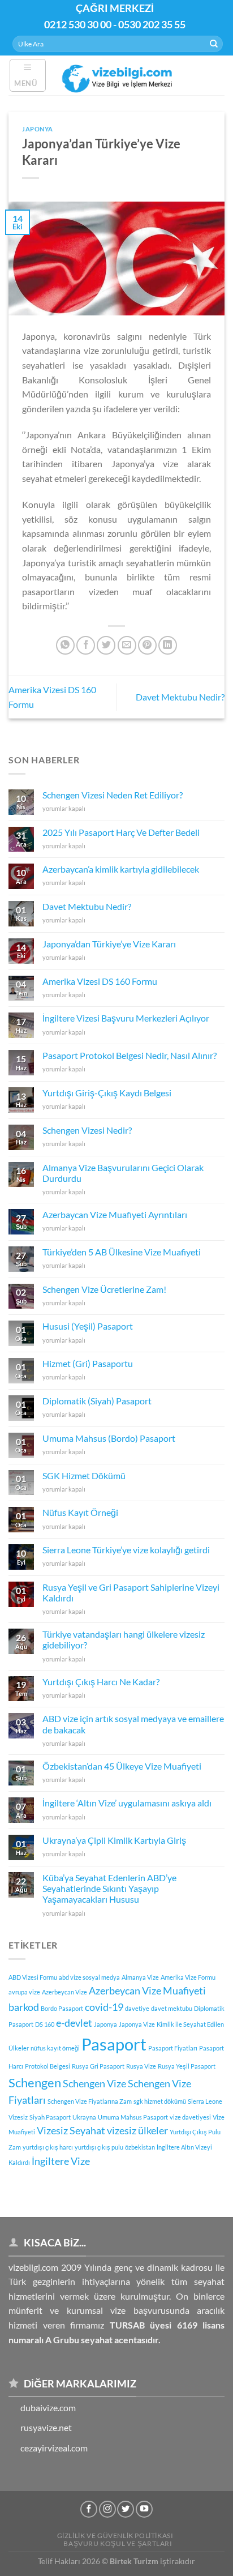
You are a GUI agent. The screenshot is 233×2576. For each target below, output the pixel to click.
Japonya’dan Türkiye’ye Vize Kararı (109, 944)
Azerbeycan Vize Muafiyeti (147, 1991)
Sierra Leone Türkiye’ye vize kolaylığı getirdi (126, 1550)
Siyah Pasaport (50, 2117)
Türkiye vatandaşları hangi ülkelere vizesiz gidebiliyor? (124, 1639)
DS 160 (45, 2024)
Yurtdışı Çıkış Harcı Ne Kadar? (101, 1682)
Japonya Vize (137, 2024)
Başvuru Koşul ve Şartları (118, 2543)
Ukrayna (84, 2117)
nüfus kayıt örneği (55, 2048)
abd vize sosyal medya (89, 1977)
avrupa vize (24, 1992)
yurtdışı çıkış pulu (99, 2147)
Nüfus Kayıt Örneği (80, 1512)
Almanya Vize (140, 1977)
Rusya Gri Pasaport (98, 2066)
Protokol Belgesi (48, 2066)
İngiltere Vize (61, 2161)
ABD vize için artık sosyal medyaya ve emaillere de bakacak (133, 1724)
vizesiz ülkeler (137, 2131)
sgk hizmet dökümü (160, 2101)
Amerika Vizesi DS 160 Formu (100, 981)
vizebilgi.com (33, 2267)
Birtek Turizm (134, 2561)
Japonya (38, 129)
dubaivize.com (48, 2408)
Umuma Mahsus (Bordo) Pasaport (109, 1438)
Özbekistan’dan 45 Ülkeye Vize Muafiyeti (122, 1766)
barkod (24, 2007)
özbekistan (140, 2147)
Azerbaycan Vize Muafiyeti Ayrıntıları (115, 1214)
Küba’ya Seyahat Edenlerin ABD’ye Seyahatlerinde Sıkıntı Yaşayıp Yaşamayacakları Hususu (109, 1888)
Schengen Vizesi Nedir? (87, 1130)
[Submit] (214, 44)
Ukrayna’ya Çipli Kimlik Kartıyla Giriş (114, 1840)
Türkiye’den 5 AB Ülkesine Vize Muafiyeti (122, 1252)
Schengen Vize (94, 2084)
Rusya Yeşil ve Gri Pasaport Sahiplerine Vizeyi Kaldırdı (131, 1592)
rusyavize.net (46, 2427)
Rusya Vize (141, 2066)
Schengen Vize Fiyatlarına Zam (90, 2101)
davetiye (137, 2008)
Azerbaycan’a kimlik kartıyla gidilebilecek (121, 869)
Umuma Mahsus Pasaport (133, 2117)
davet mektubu (172, 2008)
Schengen (35, 2082)
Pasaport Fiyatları (173, 2048)
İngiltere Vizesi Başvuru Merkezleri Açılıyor (126, 1018)
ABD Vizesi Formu (33, 1977)
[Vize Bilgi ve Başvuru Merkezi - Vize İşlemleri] (118, 75)
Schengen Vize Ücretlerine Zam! (104, 1289)
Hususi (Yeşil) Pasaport (88, 1326)
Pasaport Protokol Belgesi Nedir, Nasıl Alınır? (130, 1055)
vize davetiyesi (190, 2117)
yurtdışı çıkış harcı (48, 2147)
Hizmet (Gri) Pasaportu (88, 1363)
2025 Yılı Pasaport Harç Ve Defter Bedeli (121, 832)
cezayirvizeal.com (54, 2448)
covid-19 (104, 2007)
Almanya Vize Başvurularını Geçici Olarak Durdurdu (123, 1173)
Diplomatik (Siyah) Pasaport (97, 1401)
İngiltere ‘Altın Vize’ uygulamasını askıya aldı (127, 1803)
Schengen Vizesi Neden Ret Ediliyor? (113, 795)
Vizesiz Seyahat (71, 2131)
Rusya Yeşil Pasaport (187, 2066)
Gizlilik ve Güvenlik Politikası (115, 2536)
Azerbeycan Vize (64, 1992)
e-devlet (74, 2023)
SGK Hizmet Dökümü (84, 1475)
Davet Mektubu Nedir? (180, 697)
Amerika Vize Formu (188, 1977)
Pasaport (114, 2044)
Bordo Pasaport (62, 2008)
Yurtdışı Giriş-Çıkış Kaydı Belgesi (107, 1093)
